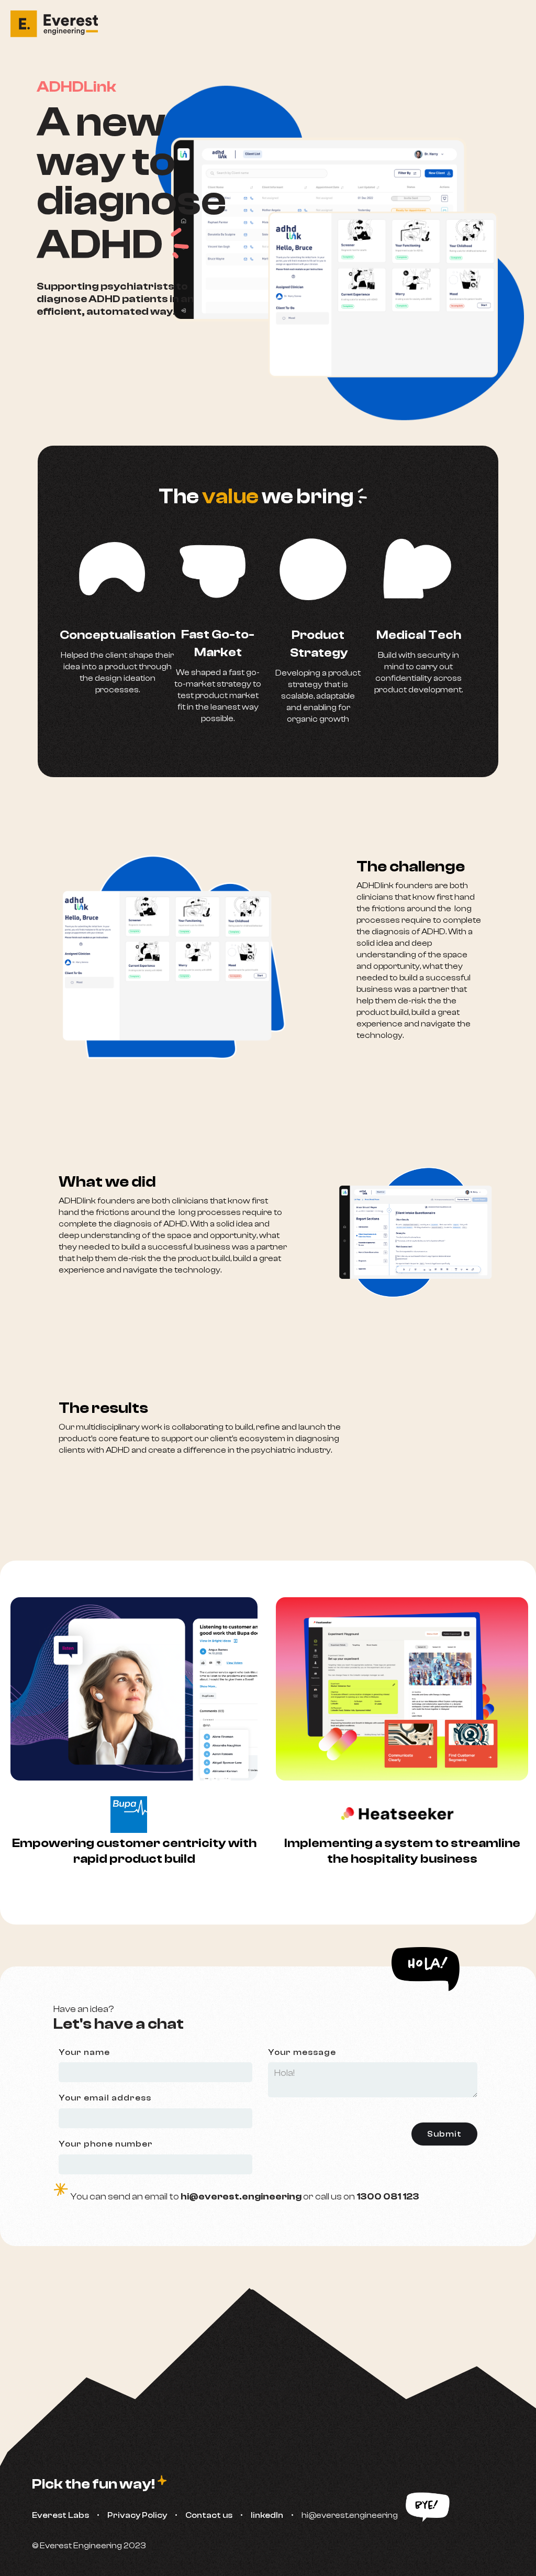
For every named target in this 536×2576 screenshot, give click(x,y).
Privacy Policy (137, 2515)
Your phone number (106, 2144)
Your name (84, 2052)
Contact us (209, 2515)
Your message (302, 2052)
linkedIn (267, 2515)
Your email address (105, 2098)
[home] (59, 24)
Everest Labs (60, 2515)
